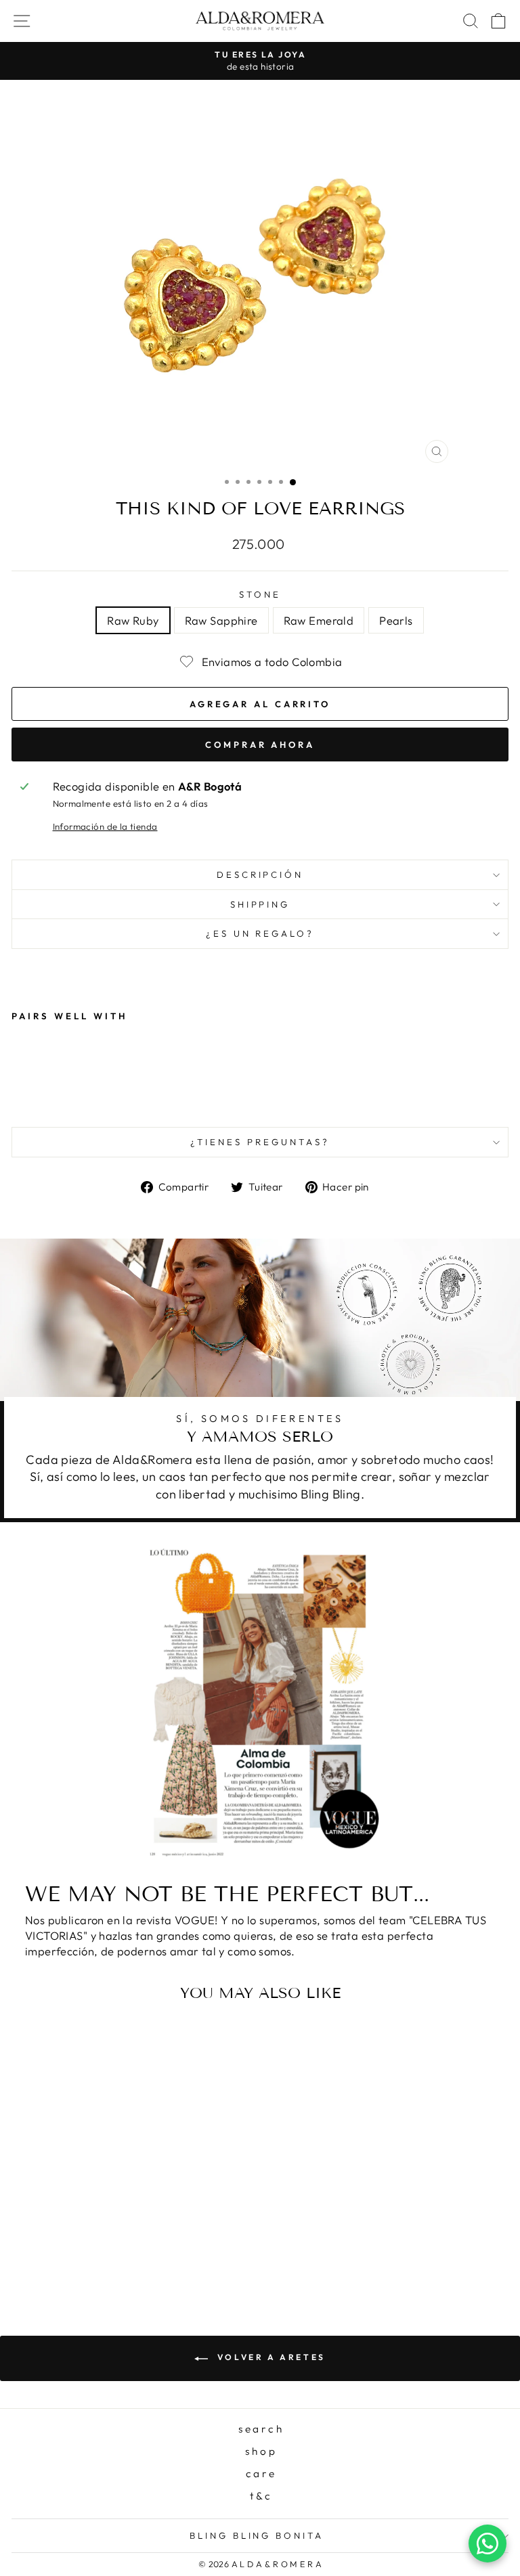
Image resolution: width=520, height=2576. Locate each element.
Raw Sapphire (221, 620)
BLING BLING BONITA (257, 2535)
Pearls (396, 620)
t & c (260, 2496)
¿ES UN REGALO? (260, 933)
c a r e (260, 2473)
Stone (260, 594)
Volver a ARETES (269, 2357)
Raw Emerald (319, 620)
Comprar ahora (260, 745)
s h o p (260, 2451)
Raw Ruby (133, 620)
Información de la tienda (105, 826)
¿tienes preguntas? (260, 1142)
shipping (260, 904)
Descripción (260, 874)
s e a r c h (260, 2429)
